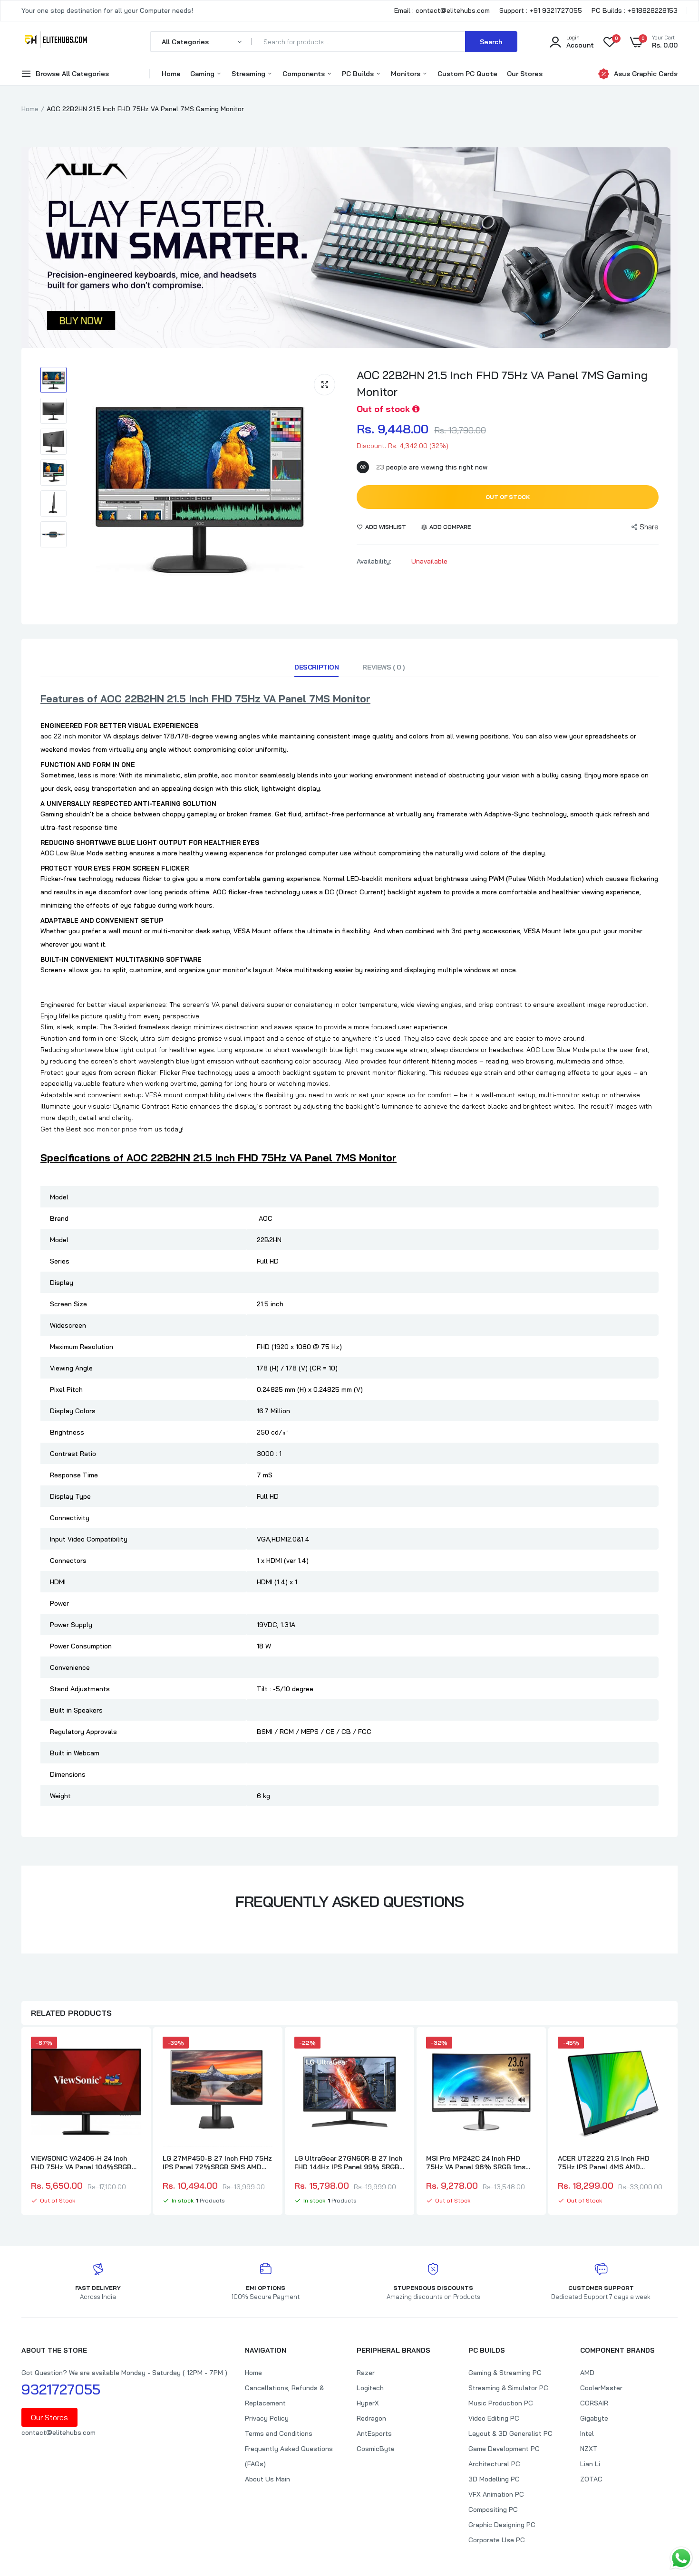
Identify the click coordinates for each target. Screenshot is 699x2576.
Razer (366, 2373)
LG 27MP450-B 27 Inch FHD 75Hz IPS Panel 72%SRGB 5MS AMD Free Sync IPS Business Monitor (217, 2163)
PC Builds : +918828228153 (635, 10)
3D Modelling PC (494, 2479)
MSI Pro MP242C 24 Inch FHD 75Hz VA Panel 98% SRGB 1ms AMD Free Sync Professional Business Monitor (476, 2163)
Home (171, 74)
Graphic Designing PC (502, 2525)
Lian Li (590, 2464)
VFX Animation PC (496, 2494)
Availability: (374, 561)
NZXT (589, 2449)
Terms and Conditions (279, 2433)
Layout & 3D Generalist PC (510, 2433)
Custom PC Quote (467, 74)
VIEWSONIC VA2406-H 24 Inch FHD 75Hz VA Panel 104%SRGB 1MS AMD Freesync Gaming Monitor (81, 2163)
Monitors (407, 74)
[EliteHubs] (56, 41)
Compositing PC (493, 2509)
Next (678, 2122)
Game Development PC (504, 2449)
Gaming (203, 74)
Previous (21, 2122)
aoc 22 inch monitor (71, 736)
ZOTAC (591, 2479)
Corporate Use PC (497, 2540)
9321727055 (61, 2389)
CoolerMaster (601, 2388)
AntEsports (374, 2433)
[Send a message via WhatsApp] (681, 2558)
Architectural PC (494, 2464)
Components (305, 74)
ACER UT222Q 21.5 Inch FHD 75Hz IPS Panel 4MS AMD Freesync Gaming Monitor (604, 2163)
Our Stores (525, 74)
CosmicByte (376, 2449)
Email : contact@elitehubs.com (442, 10)
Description (316, 667)
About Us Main (267, 2479)
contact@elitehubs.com (58, 2432)
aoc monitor (239, 775)
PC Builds (359, 74)
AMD (587, 2373)
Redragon (371, 2418)
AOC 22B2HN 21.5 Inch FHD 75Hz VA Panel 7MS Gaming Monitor (502, 383)
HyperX (368, 2403)
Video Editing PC (494, 2418)
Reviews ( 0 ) (383, 667)
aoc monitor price (110, 1129)
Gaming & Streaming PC (505, 2373)
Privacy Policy (267, 2418)
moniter (631, 931)
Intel (587, 2433)
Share (649, 527)
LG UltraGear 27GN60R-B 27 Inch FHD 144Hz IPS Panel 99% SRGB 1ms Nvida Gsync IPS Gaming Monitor (348, 2163)
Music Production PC (501, 2403)
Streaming (249, 74)
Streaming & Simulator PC (508, 2388)
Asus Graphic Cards (646, 74)
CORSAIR (594, 2403)
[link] (133, 2052)
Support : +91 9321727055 (541, 10)
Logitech (370, 2388)
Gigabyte (594, 2418)
